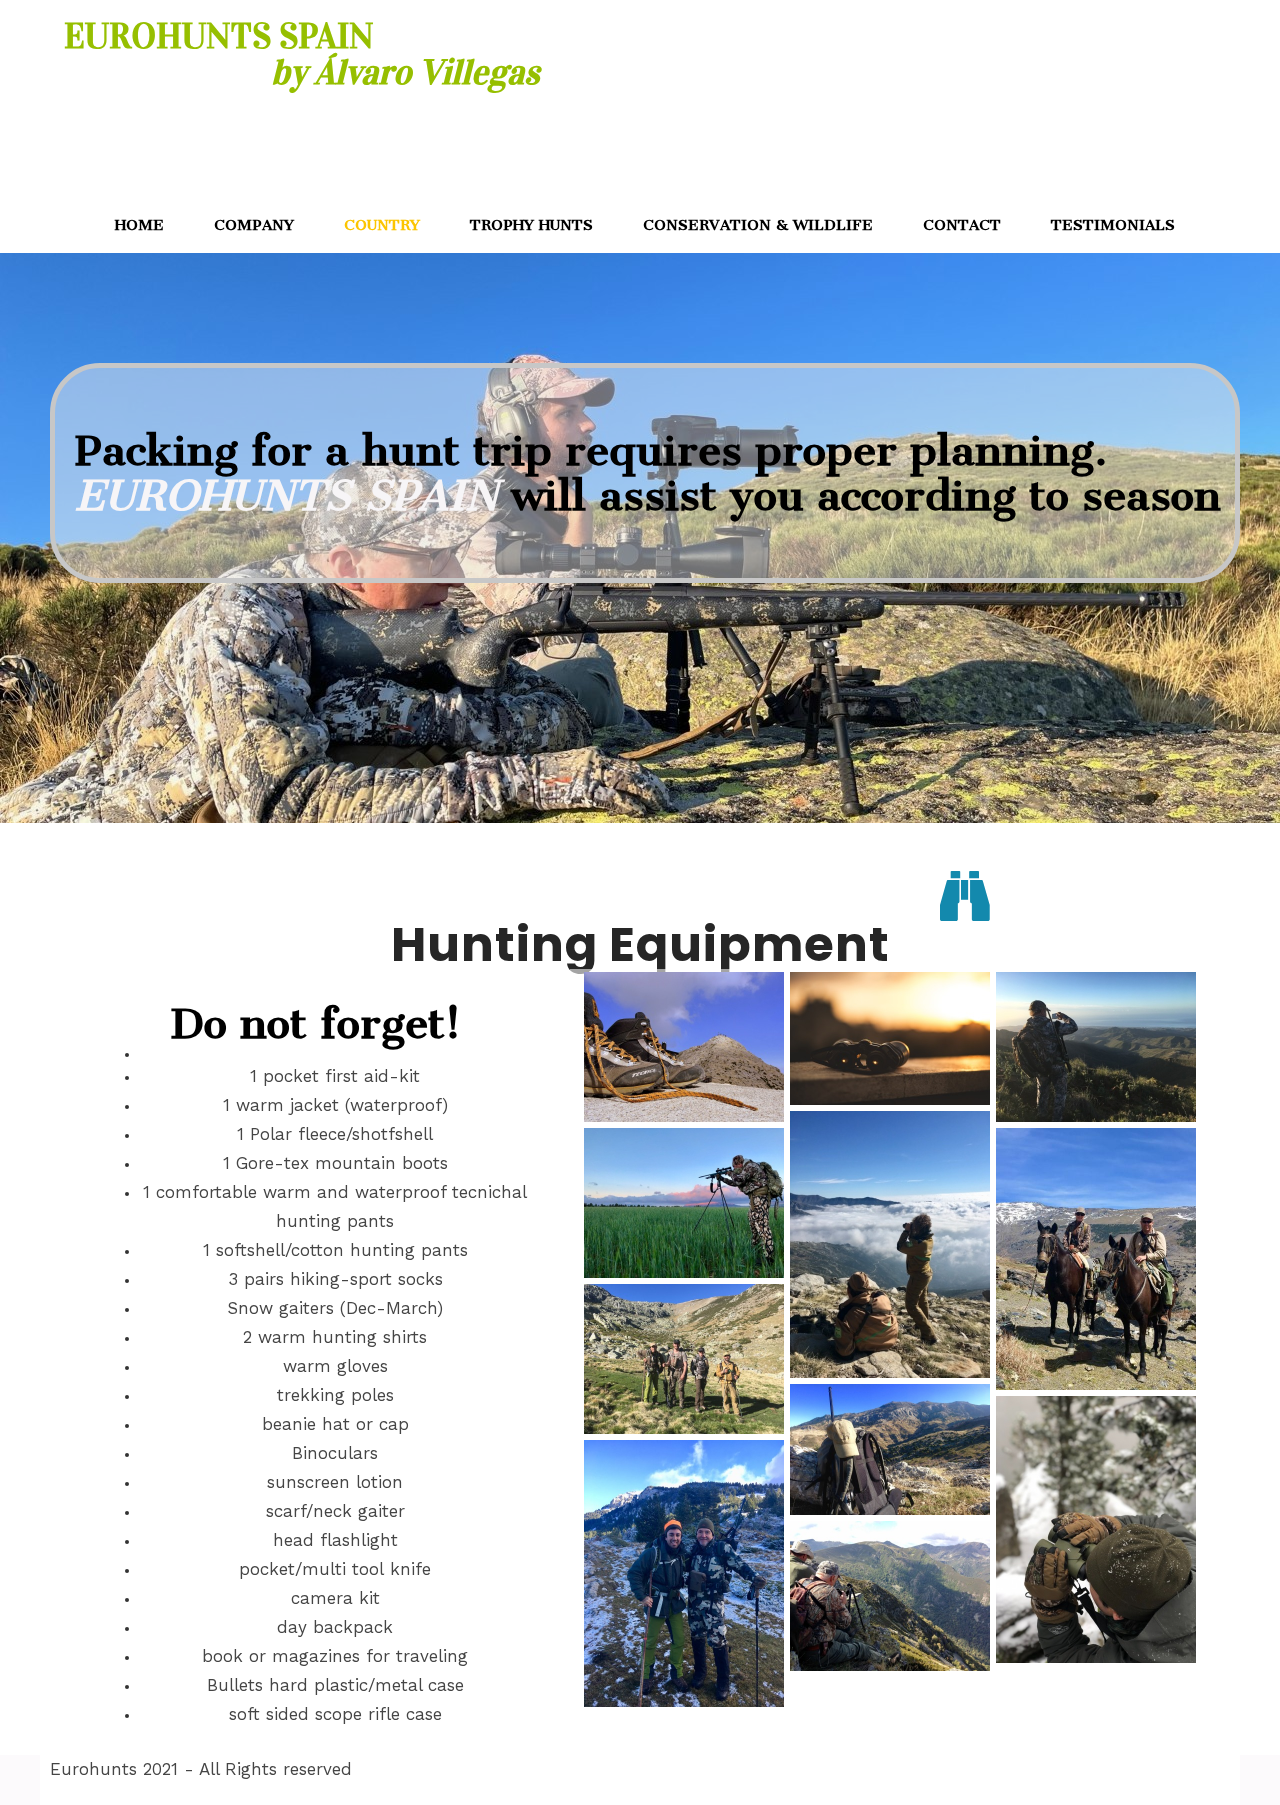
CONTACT (962, 225)
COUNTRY (382, 225)
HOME (139, 225)
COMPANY (254, 225)
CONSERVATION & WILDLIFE (758, 225)
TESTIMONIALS (1113, 225)
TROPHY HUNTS (531, 225)
